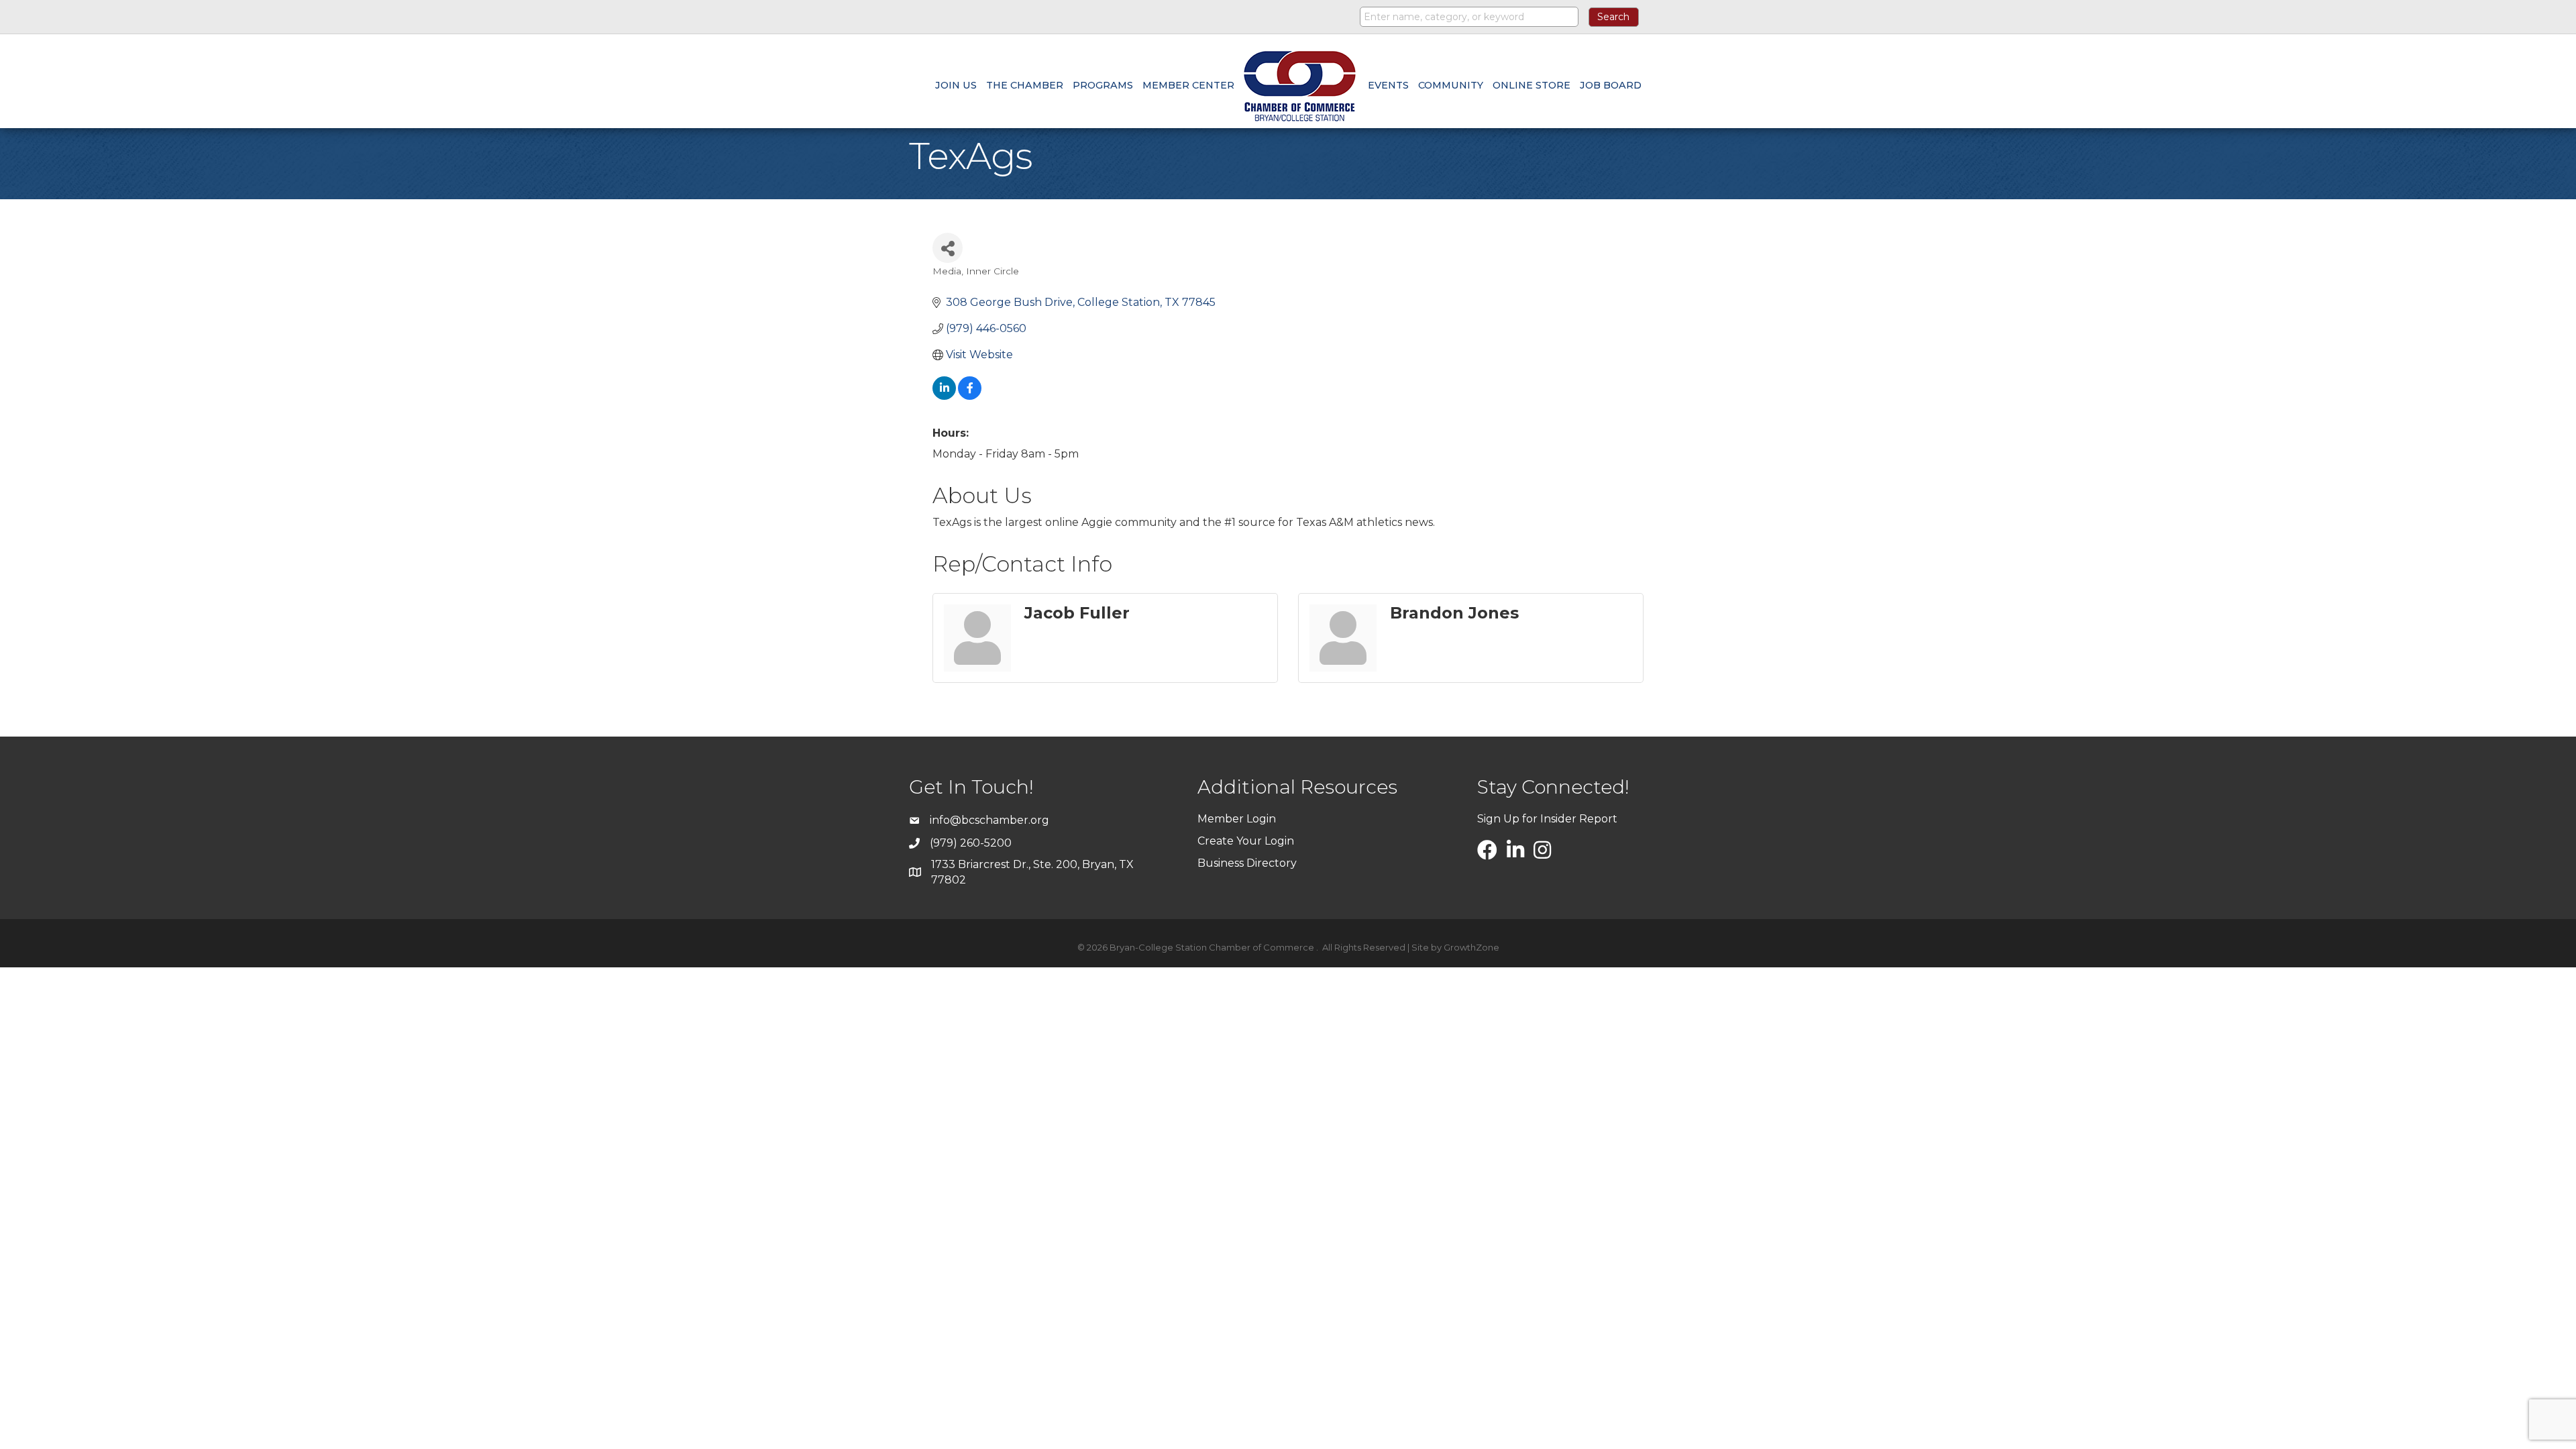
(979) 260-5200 (971, 843)
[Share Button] (948, 248)
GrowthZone (1471, 947)
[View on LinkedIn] (944, 396)
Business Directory (1247, 863)
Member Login (1237, 819)
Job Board (1611, 85)
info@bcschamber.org (989, 820)
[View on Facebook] (970, 396)
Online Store (1532, 85)
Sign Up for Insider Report (1547, 819)
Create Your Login (1246, 841)
